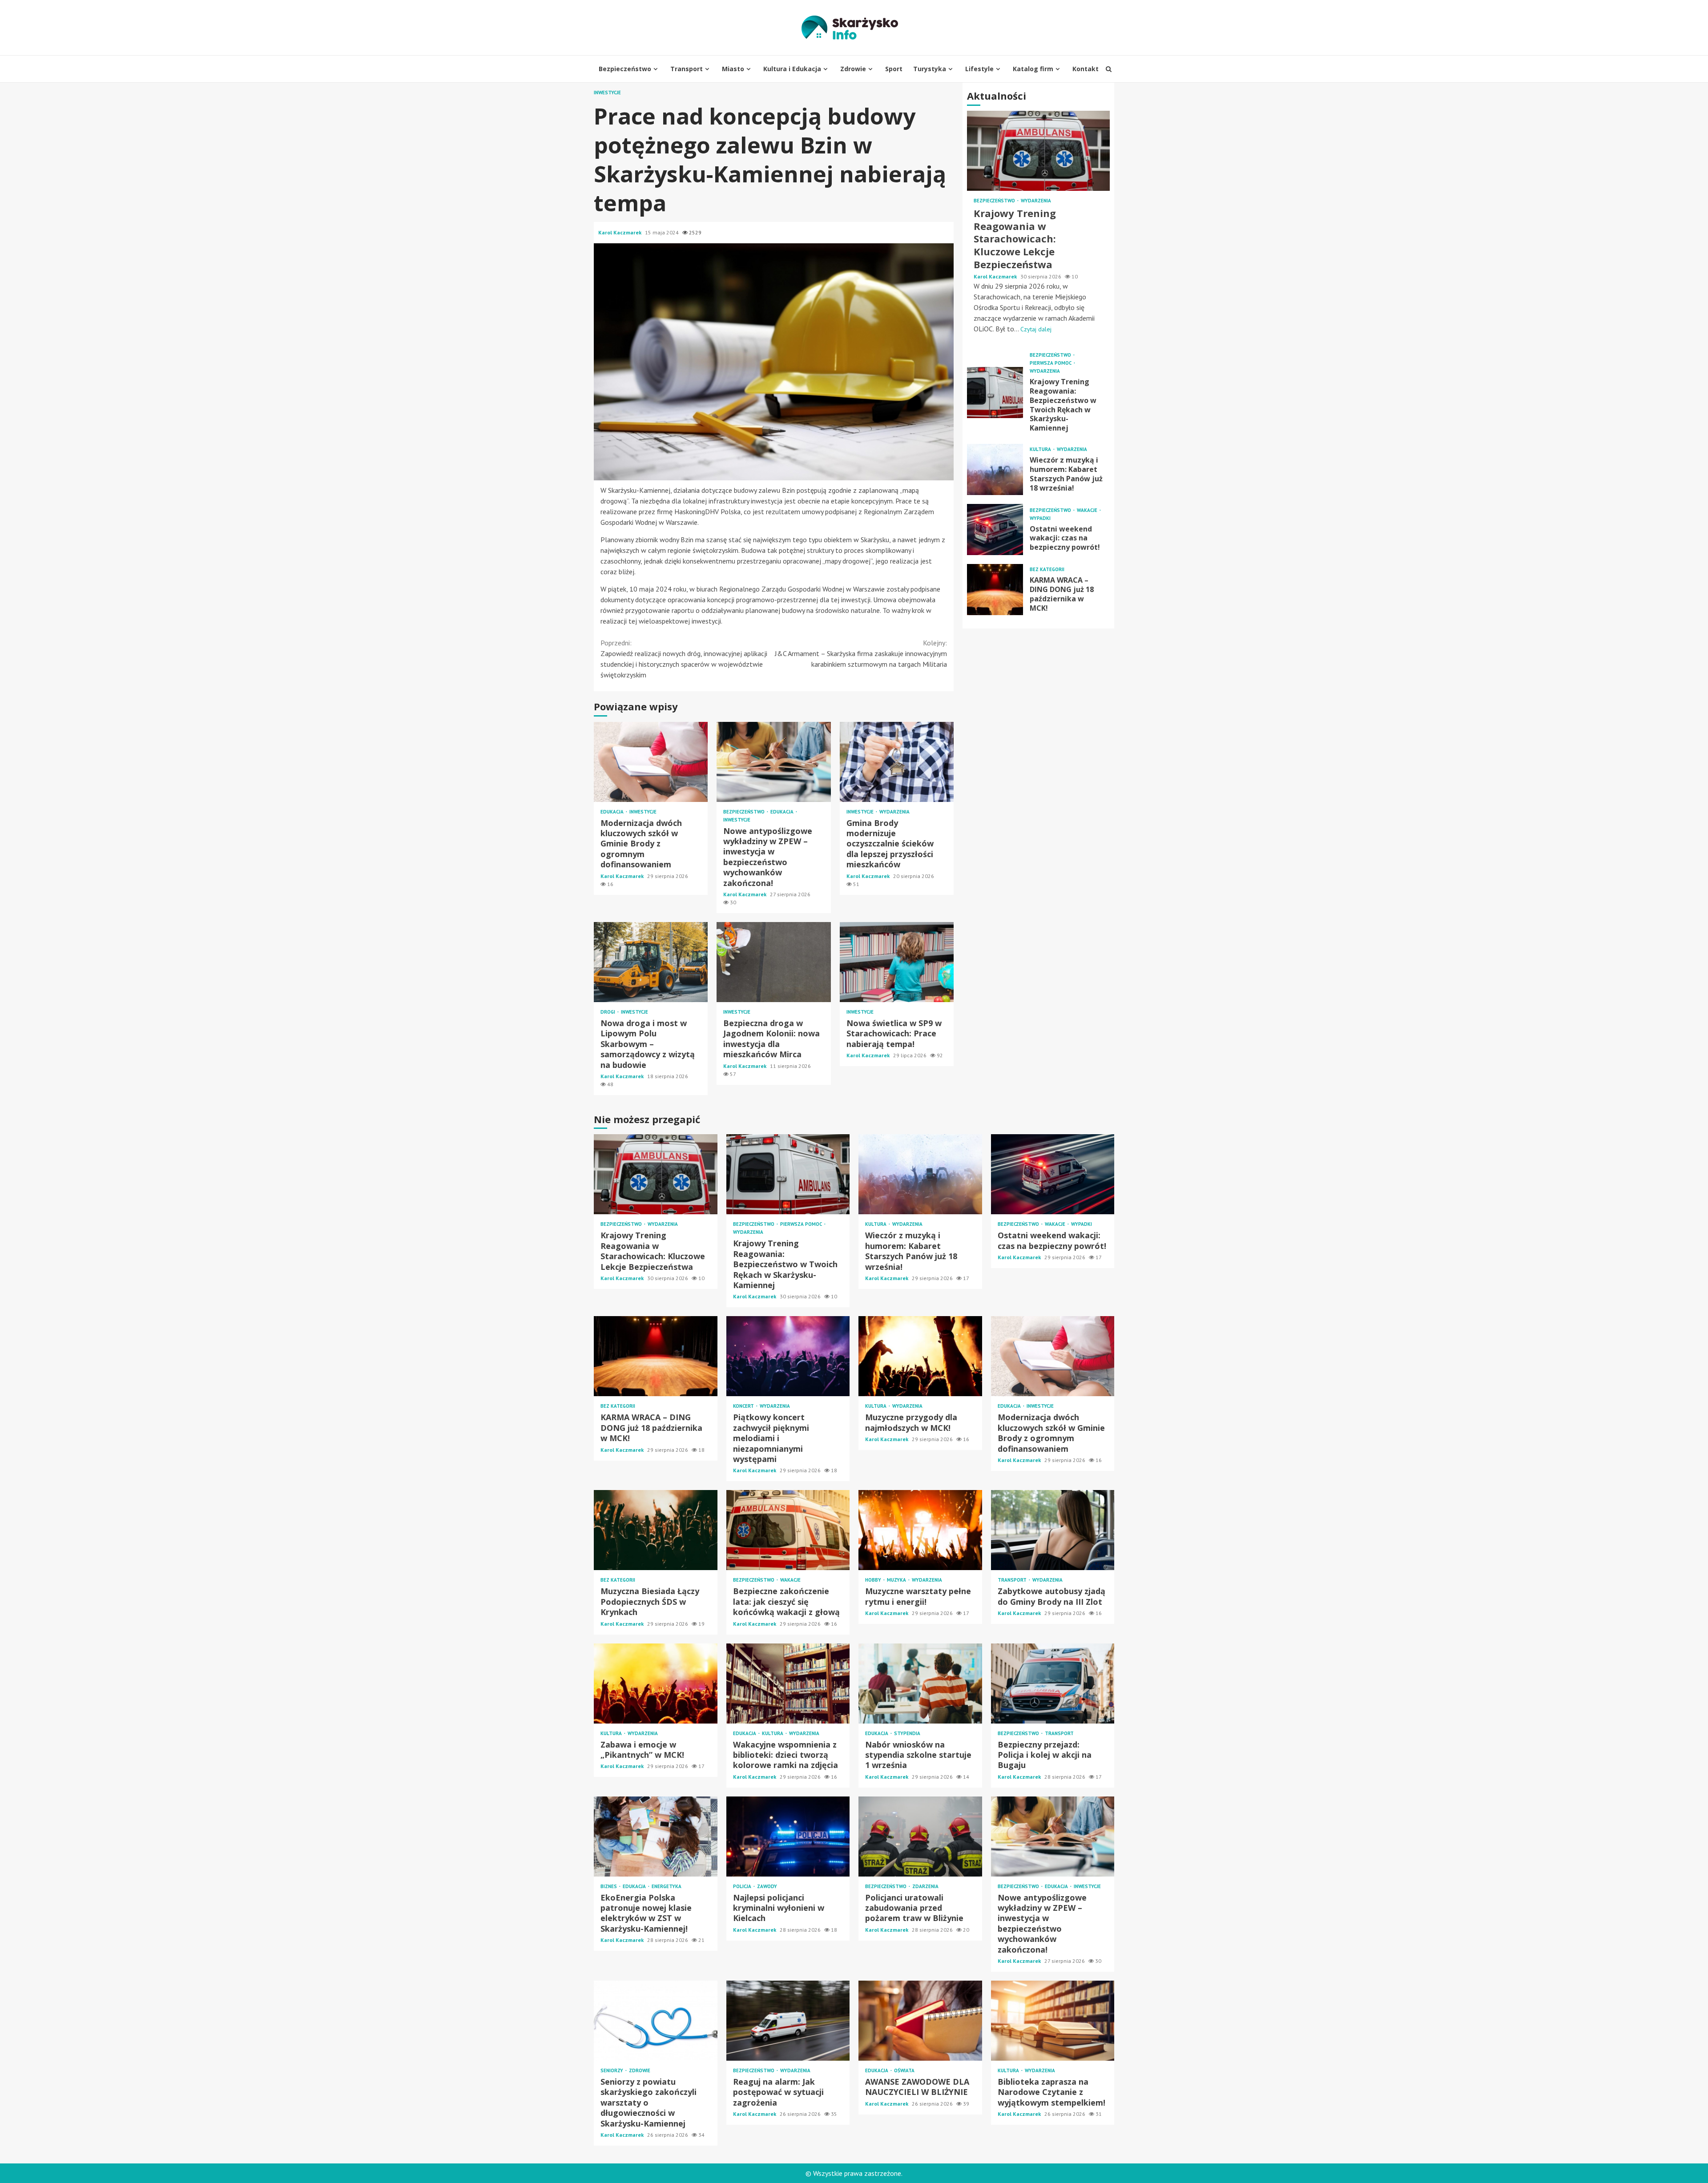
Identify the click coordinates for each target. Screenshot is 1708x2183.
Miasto (733, 69)
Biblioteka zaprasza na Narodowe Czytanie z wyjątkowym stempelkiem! (1053, 2021)
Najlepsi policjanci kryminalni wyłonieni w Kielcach (788, 1837)
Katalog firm (1033, 69)
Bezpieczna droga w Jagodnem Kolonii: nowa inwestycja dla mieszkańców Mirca (773, 962)
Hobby (874, 1580)
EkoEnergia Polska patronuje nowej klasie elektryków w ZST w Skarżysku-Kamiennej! (656, 1837)
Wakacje (1088, 510)
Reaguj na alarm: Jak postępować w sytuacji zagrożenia (788, 2021)
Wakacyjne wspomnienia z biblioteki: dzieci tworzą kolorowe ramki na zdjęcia (788, 1684)
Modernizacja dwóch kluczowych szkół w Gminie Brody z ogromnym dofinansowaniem (651, 762)
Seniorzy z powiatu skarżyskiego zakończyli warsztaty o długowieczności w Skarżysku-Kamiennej (656, 2021)
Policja (743, 1887)
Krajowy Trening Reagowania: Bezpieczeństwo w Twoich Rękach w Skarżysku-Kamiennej (995, 393)
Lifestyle (979, 69)
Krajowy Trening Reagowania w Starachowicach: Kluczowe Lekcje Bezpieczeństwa (1038, 151)
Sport (894, 69)
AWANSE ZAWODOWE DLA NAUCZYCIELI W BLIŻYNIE (920, 2021)
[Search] (1109, 69)
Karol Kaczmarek (620, 232)
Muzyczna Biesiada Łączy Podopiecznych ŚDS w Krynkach (656, 1530)
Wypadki (1040, 518)
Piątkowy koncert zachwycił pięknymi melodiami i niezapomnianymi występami (788, 1356)
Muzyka (897, 1580)
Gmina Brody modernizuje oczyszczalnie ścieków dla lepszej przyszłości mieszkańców (897, 762)
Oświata (904, 2071)
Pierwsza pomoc (1051, 364)
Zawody (767, 1887)
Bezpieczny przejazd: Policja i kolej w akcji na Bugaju (1053, 1684)
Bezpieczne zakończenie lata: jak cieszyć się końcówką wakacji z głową (788, 1530)
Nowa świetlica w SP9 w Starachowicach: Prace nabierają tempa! (897, 962)
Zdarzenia (925, 1887)
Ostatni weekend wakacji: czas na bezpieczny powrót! (995, 530)
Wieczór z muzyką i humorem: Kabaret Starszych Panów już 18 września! (995, 469)
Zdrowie (853, 69)
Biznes (609, 1887)
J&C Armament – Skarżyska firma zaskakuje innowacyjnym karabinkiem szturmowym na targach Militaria (861, 653)
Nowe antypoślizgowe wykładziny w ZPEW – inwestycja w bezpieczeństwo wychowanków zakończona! (773, 762)
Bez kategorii (1047, 570)
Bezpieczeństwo (625, 69)
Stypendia (907, 1734)
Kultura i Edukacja (792, 69)
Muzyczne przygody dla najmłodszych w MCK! (920, 1356)
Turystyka (930, 69)
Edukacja (613, 812)
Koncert (744, 1406)
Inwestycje (607, 93)
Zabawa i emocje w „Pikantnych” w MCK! (656, 1684)
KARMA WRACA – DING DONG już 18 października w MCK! (995, 590)
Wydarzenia (894, 812)
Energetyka (667, 1887)
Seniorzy (612, 2071)
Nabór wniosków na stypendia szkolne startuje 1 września (920, 1684)
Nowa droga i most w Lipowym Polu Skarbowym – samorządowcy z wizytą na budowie (651, 962)
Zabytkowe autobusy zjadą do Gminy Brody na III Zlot (1053, 1530)
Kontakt (1086, 69)
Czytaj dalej (1036, 330)
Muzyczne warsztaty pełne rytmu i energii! (920, 1530)
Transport (687, 69)
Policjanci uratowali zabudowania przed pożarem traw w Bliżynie (920, 1837)
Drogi (608, 1012)
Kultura (1041, 450)
